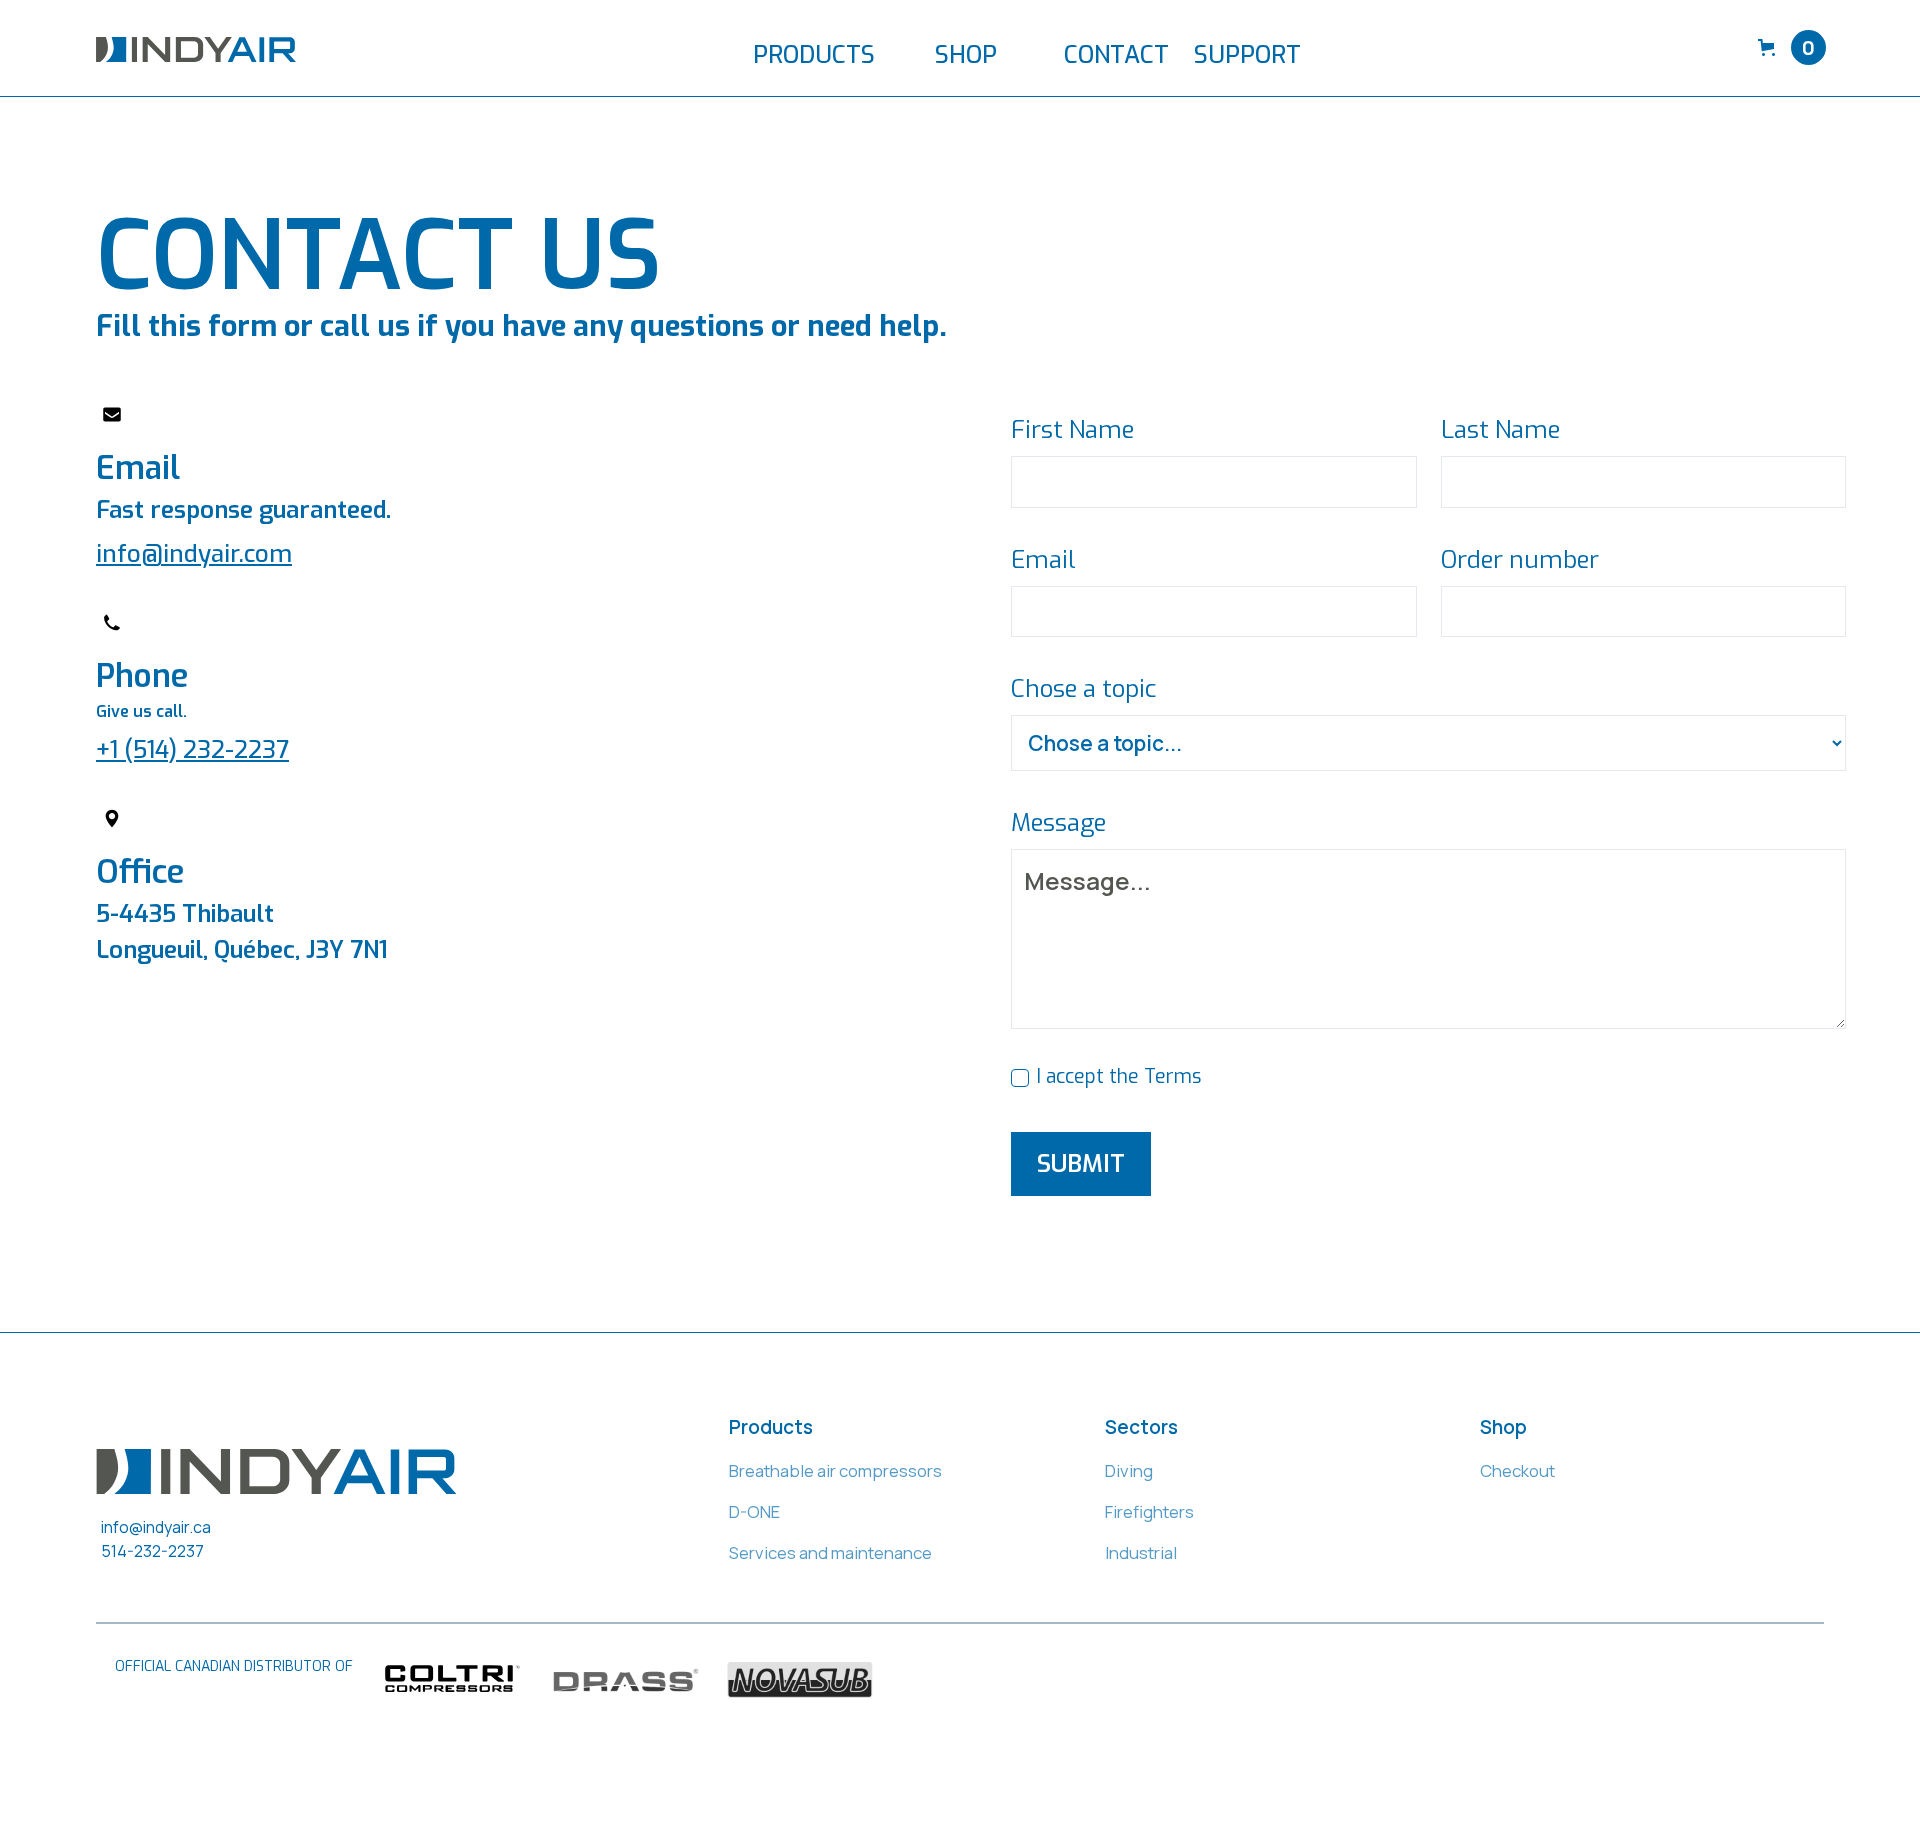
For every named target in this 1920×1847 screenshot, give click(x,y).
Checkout (1517, 1470)
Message (1058, 823)
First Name (1072, 430)
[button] (824, 47)
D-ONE (754, 1511)
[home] (196, 48)
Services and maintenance (830, 1552)
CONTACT (1116, 55)
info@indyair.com (194, 554)
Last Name (1500, 430)
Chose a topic (1083, 689)
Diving (1129, 1470)
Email (1043, 560)
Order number (1520, 560)
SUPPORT (1247, 55)
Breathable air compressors (835, 1470)
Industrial (1141, 1552)
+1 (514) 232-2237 (192, 750)
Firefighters (1149, 1511)
